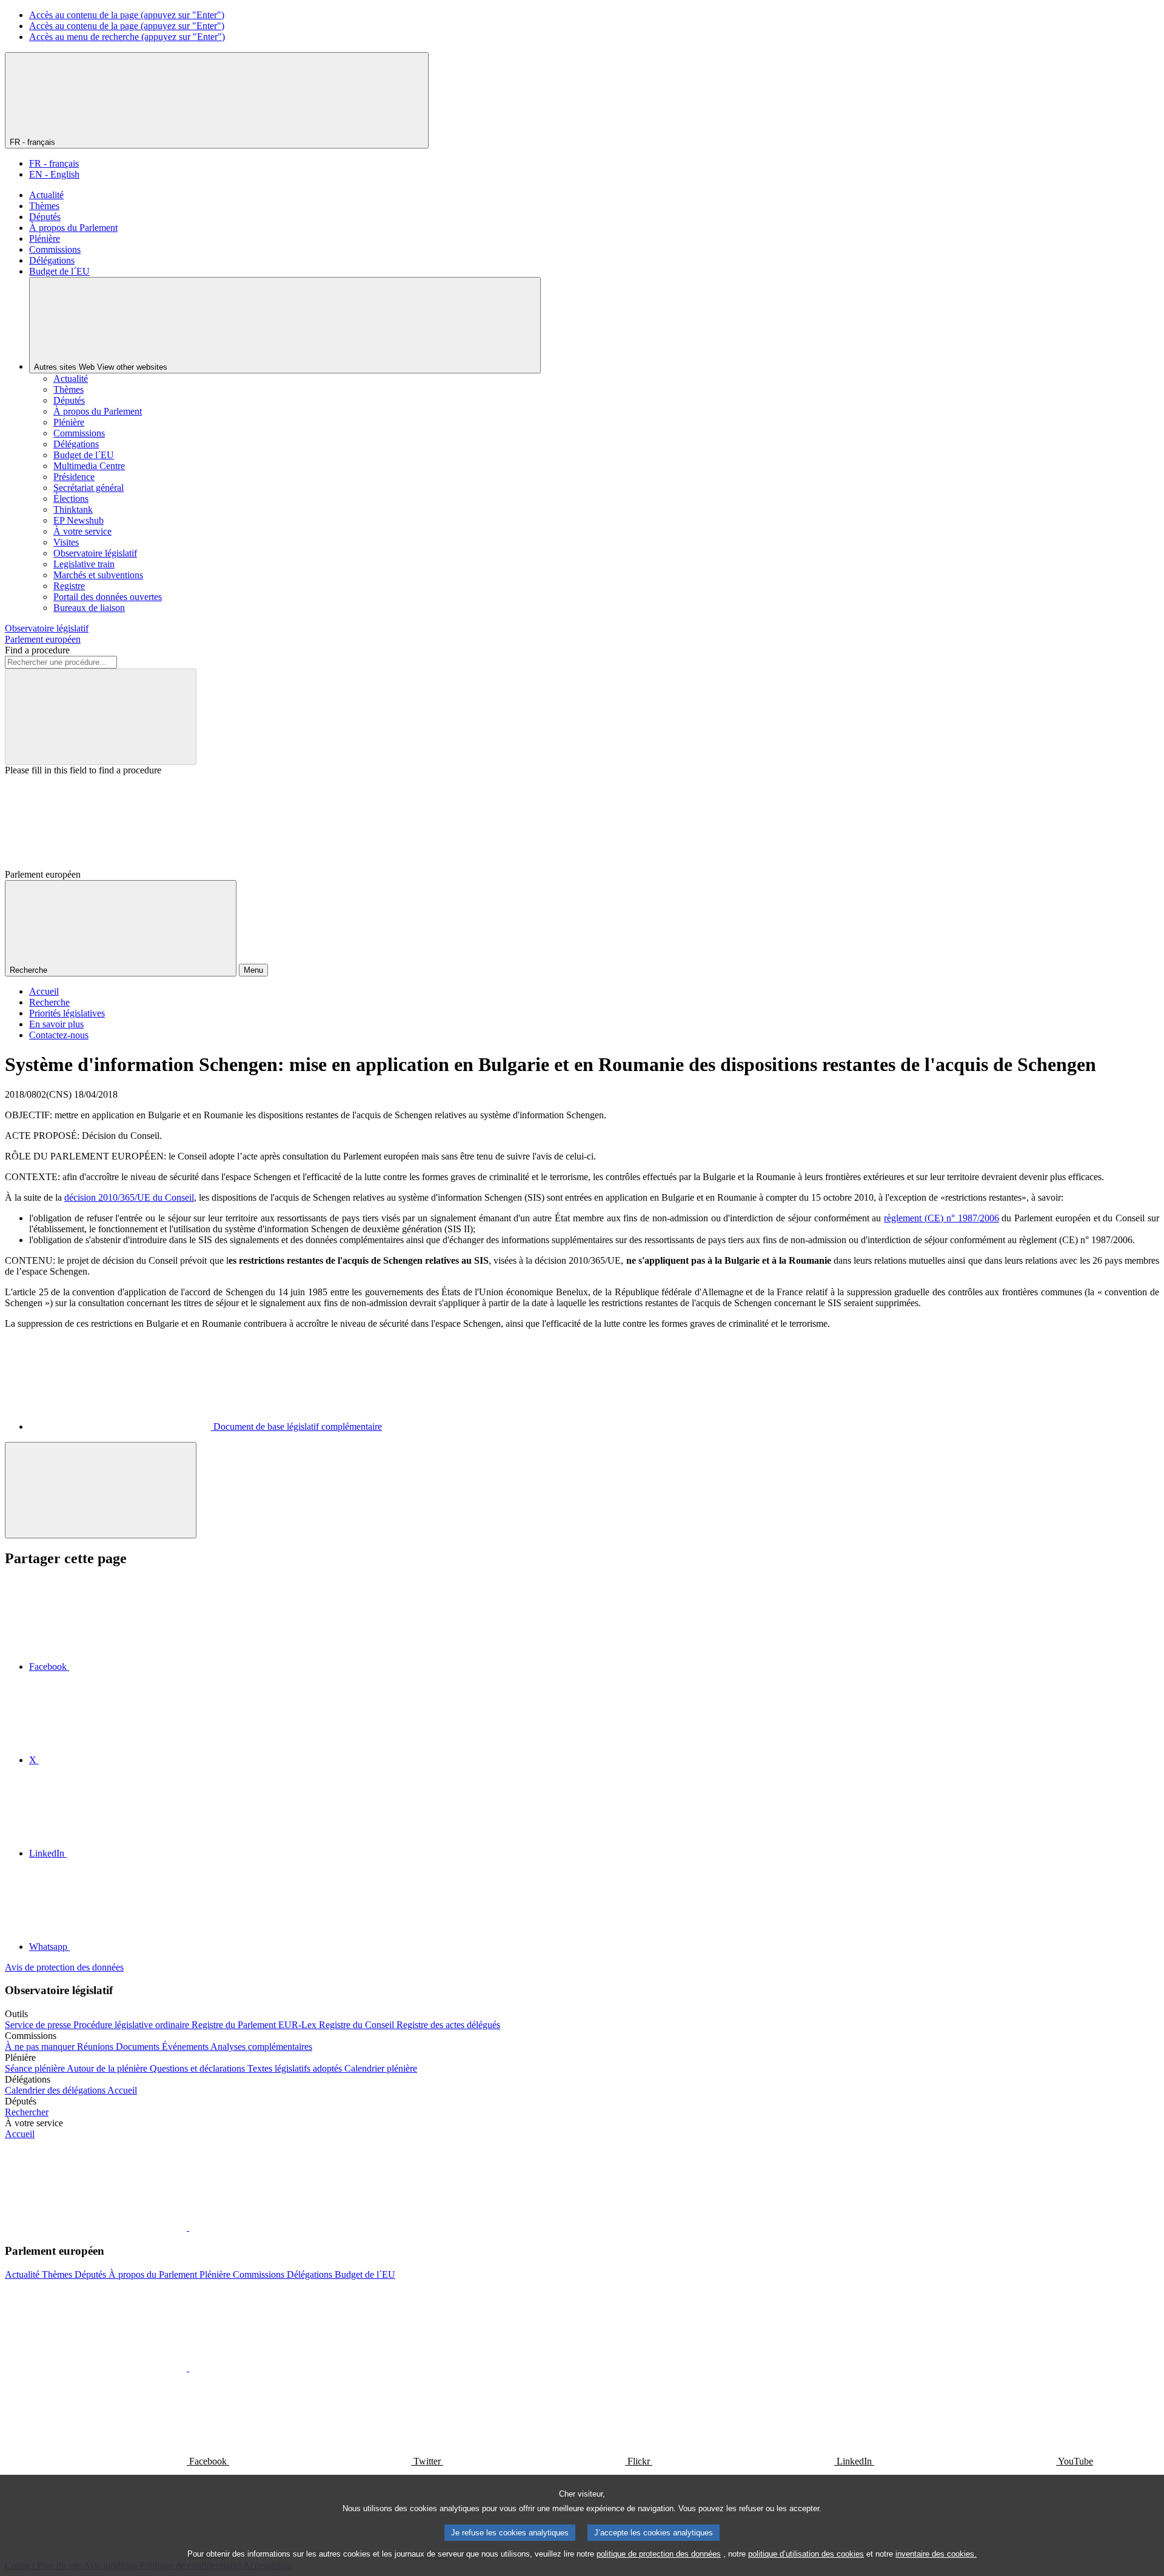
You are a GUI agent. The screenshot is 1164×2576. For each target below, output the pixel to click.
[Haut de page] (101, 1490)
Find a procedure (37, 650)
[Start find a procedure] (101, 717)
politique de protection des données (659, 2554)
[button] (188, 2227)
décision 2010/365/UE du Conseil (129, 1197)
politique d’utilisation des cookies (806, 2554)
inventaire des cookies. (936, 2554)
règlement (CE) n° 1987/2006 (941, 1218)
